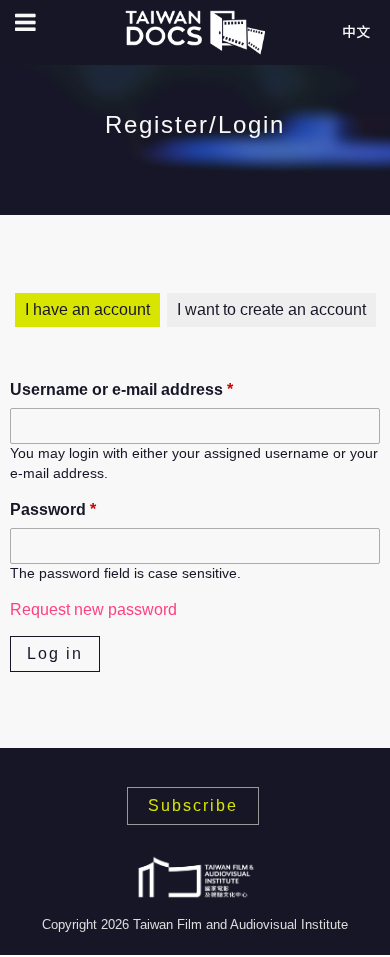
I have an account (87, 309)
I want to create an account (271, 309)
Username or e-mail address (121, 389)
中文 (356, 32)
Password (53, 509)
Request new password (93, 609)
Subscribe (193, 805)
